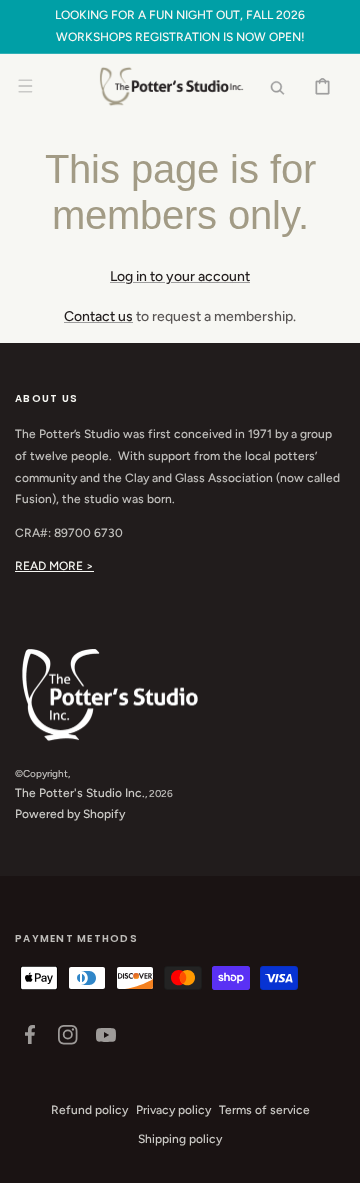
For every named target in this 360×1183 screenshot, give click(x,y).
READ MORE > (54, 566)
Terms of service (264, 1110)
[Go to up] (334, 1157)
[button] (25, 86)
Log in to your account (180, 276)
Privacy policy (173, 1110)
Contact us (98, 316)
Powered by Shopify (70, 814)
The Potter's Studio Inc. (80, 793)
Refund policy (89, 1110)
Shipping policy (180, 1139)
